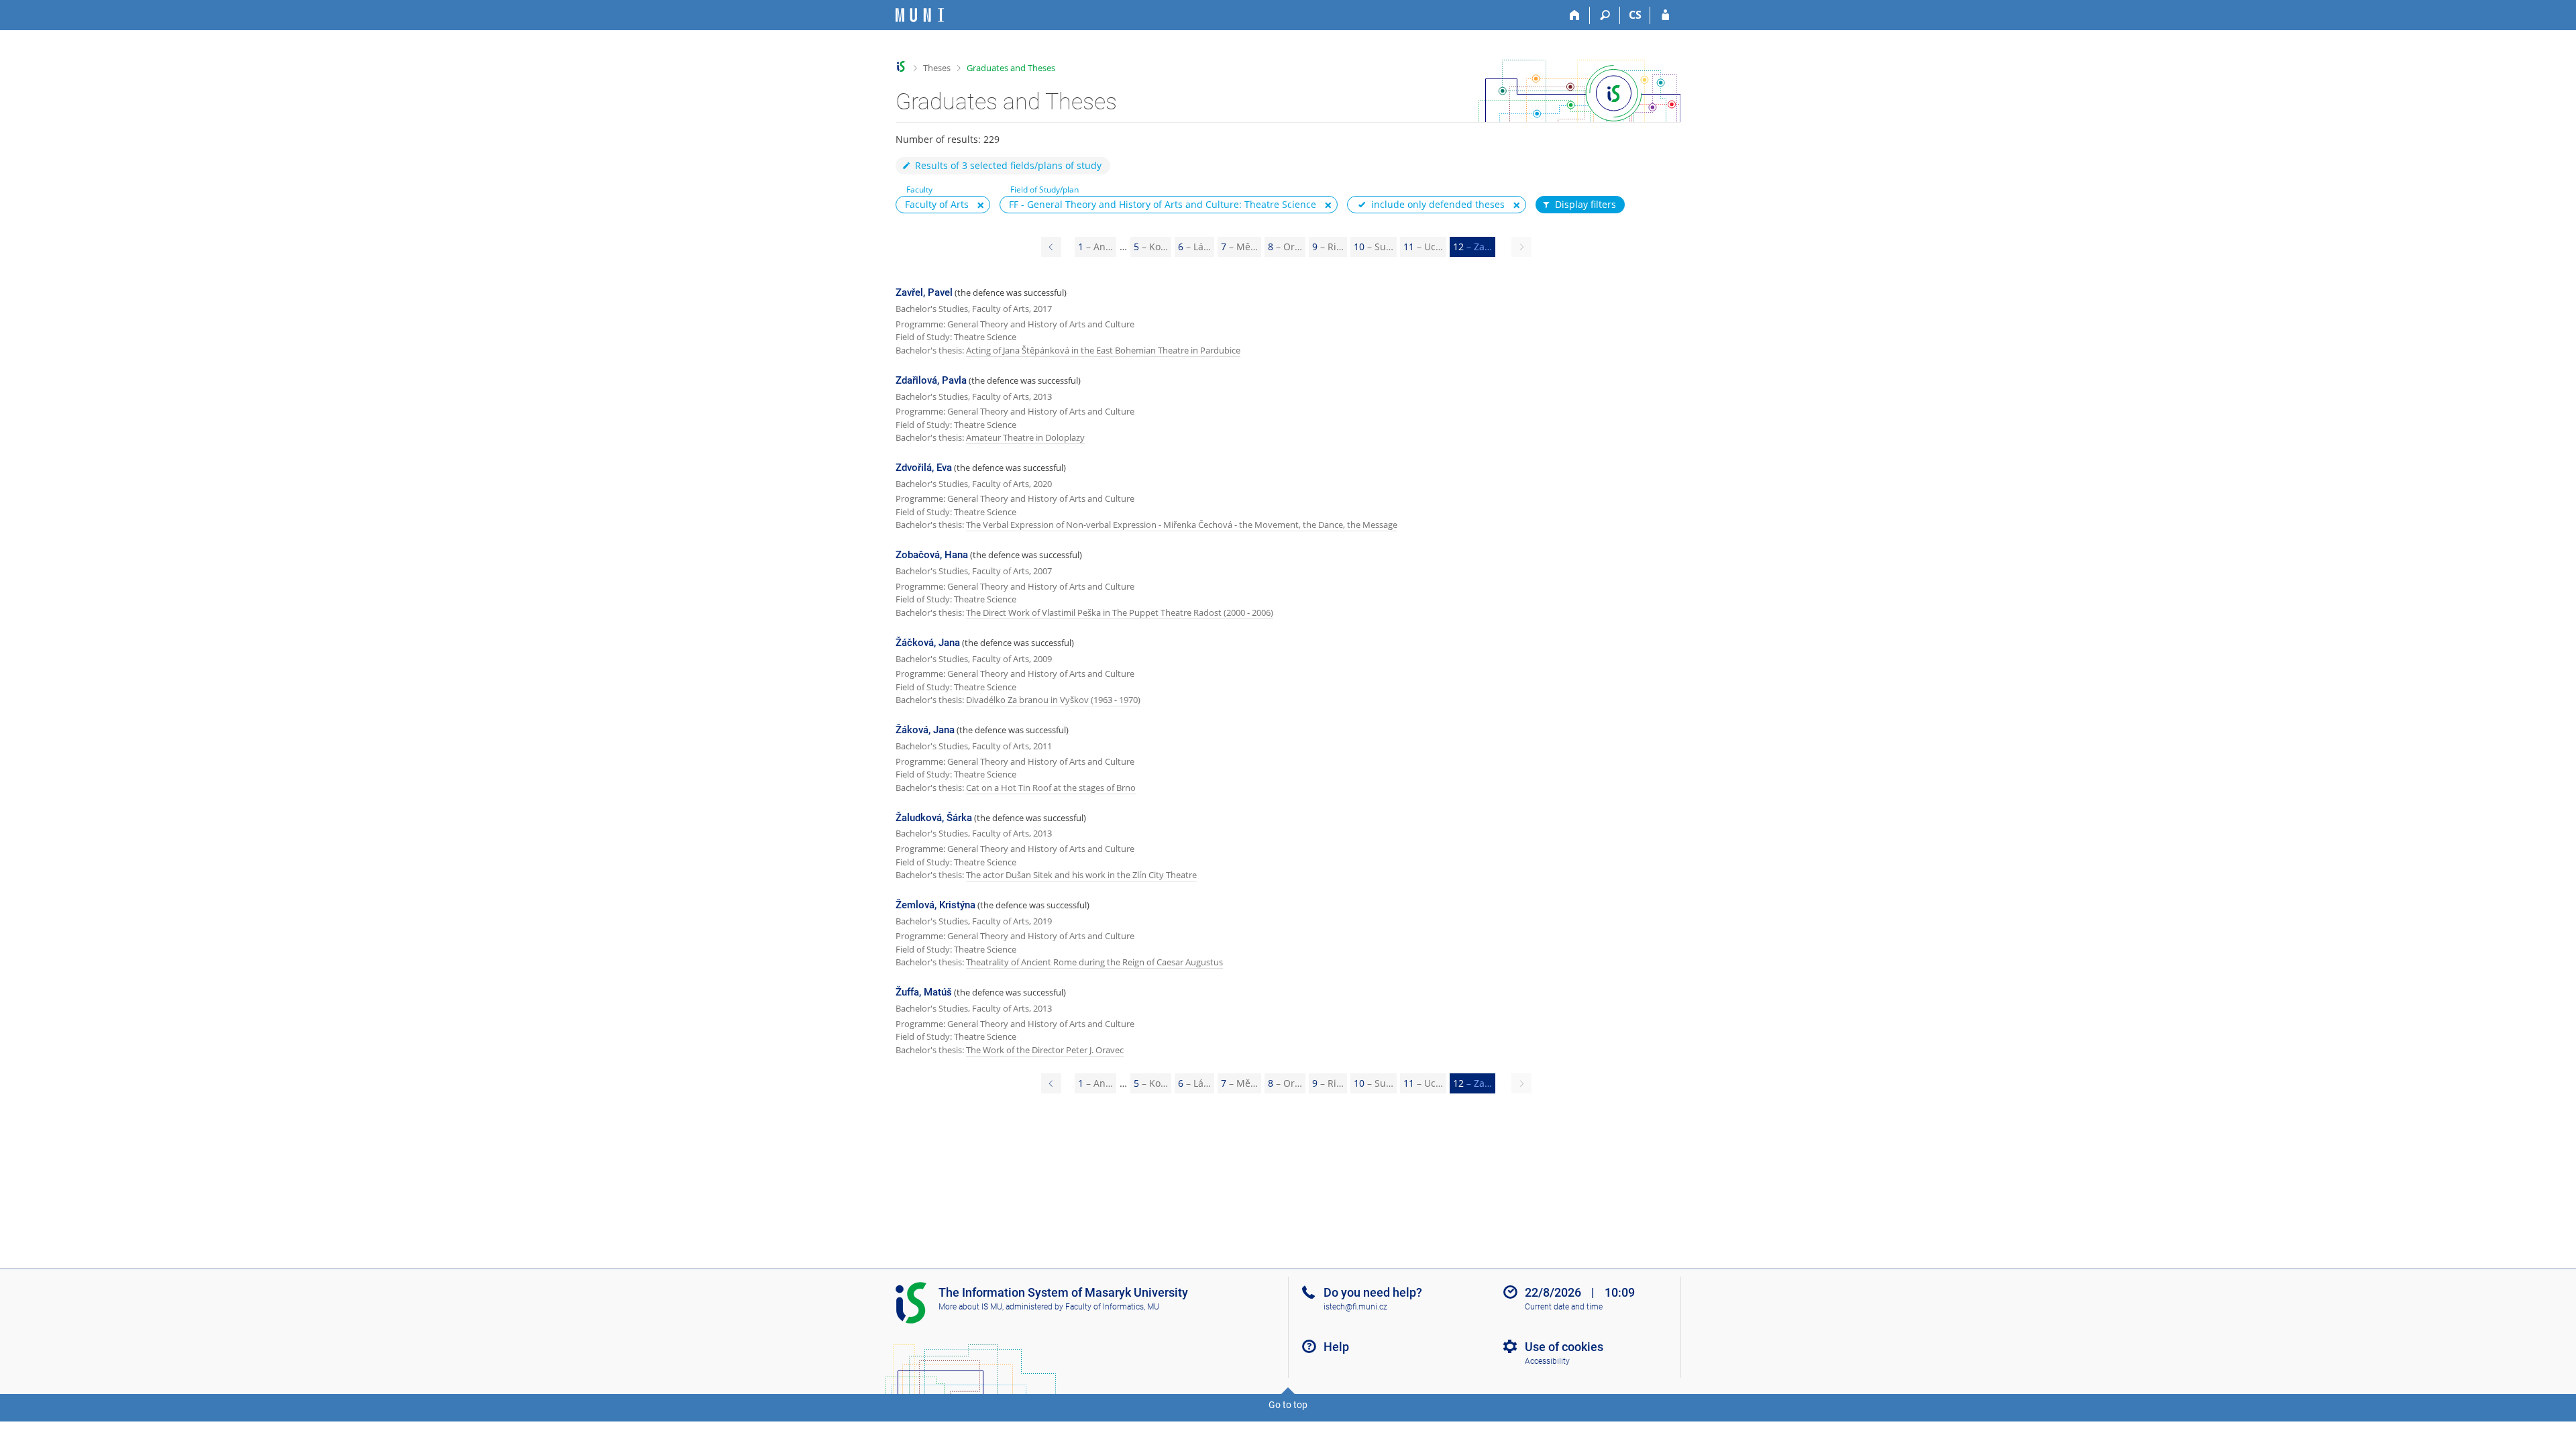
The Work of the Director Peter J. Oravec (1045, 1050)
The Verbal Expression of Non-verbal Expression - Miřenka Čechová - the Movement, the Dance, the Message (1182, 525)
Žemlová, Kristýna (935, 905)
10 (1374, 247)
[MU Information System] (901, 67)
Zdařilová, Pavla (931, 380)
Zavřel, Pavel (924, 292)
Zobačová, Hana (932, 555)
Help (1336, 1347)
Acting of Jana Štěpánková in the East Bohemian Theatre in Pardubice (1103, 350)
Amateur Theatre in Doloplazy (1025, 437)
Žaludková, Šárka (934, 818)
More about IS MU (970, 1307)
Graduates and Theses (1011, 68)
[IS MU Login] (1665, 15)
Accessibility (1547, 1361)
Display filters (1586, 204)
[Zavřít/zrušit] (981, 205)
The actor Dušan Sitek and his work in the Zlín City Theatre (1081, 875)
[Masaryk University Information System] (920, 15)
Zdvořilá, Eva (924, 468)
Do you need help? (1373, 1292)
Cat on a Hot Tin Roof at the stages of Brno (1051, 788)
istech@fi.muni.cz (1355, 1307)
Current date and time (1564, 1307)
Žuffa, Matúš (924, 992)
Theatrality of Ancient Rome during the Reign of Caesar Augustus (1094, 962)
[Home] (1575, 15)
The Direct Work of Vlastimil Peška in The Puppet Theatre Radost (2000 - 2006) (1120, 612)
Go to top (1288, 1405)
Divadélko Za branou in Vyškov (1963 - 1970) (1053, 700)
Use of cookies (1564, 1347)
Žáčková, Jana (928, 643)
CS (1635, 15)
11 (1423, 247)
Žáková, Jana (925, 730)
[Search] (1605, 15)
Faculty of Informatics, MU (1112, 1307)
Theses (937, 68)
